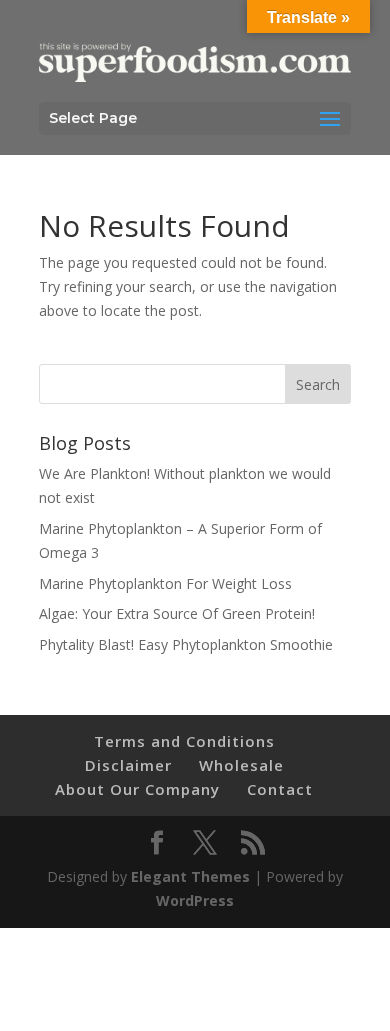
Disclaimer (128, 765)
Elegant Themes (190, 876)
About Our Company (137, 789)
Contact (280, 789)
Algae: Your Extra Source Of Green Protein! (177, 613)
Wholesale (241, 765)
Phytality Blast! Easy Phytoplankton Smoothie (186, 644)
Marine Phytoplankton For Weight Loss (165, 583)
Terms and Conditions (184, 741)
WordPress (195, 900)
